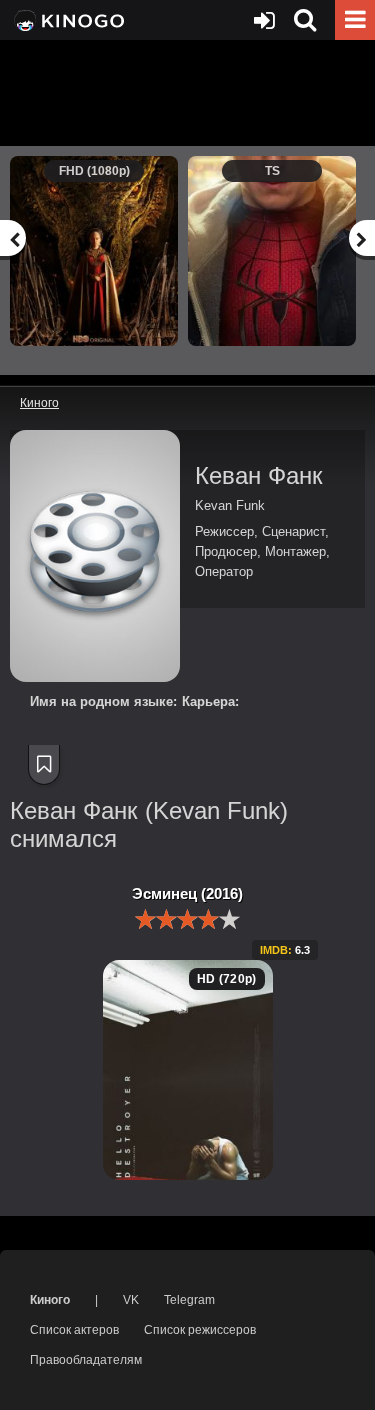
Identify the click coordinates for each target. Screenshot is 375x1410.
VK (131, 1300)
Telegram (189, 1300)
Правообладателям (86, 1360)
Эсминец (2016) (187, 893)
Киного (50, 1300)
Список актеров (74, 1330)
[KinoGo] (67, 20)
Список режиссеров (200, 1330)
